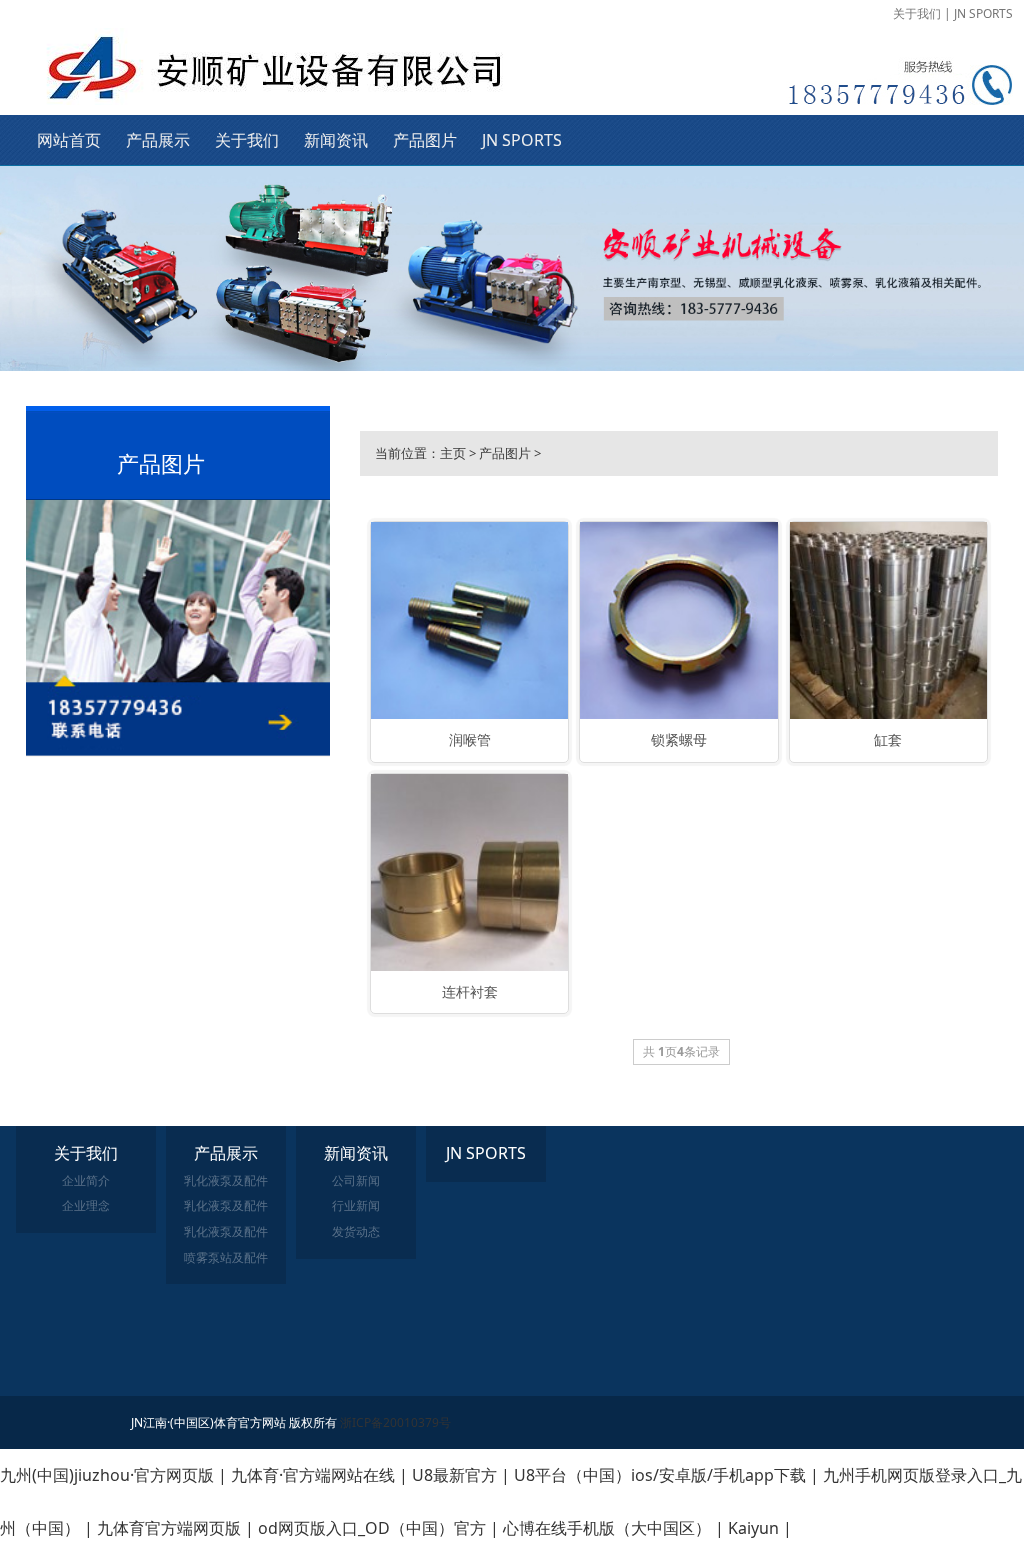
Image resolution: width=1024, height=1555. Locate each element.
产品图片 (425, 140)
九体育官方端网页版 (169, 1528)
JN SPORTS (983, 13)
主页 (453, 453)
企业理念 (86, 1205)
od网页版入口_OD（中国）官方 (372, 1528)
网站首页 (69, 140)
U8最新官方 (454, 1475)
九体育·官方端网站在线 (313, 1475)
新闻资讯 (336, 140)
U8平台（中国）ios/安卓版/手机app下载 (660, 1475)
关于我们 (917, 13)
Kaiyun (753, 1528)
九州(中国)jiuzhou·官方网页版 (107, 1475)
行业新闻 (356, 1205)
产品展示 (158, 140)
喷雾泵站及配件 (226, 1257)
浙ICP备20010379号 (395, 1422)
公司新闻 (356, 1180)
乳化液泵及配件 (226, 1180)
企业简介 (86, 1180)
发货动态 (356, 1231)
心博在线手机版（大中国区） (607, 1528)
